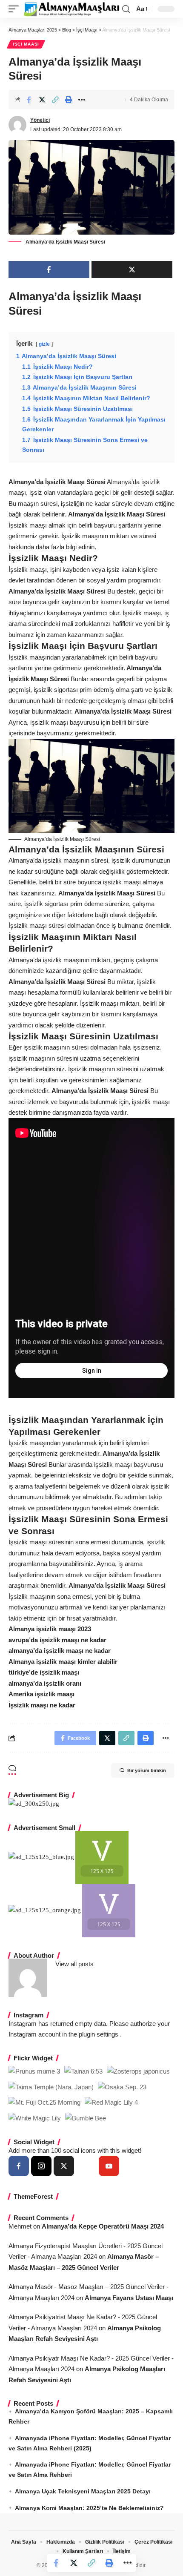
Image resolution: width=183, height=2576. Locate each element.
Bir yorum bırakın (147, 1770)
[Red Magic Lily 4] (111, 2102)
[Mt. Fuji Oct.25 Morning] (44, 2102)
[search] (126, 9)
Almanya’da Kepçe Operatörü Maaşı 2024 (103, 2226)
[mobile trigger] (16, 9)
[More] (82, 100)
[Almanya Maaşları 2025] (71, 9)
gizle (44, 344)
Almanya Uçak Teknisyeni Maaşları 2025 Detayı (83, 2491)
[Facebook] (19, 2166)
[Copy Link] (55, 100)
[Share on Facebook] (29, 100)
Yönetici (40, 120)
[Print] (69, 100)
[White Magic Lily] (35, 2118)
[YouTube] (109, 2166)
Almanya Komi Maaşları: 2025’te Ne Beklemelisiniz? (89, 2508)
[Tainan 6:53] (83, 2071)
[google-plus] (86, 2166)
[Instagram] (41, 2166)
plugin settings (99, 2034)
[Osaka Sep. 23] (122, 2087)
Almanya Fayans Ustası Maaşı (129, 2298)
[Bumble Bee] (86, 2118)
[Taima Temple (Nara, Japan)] (51, 2087)
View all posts (74, 1964)
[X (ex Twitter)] (64, 2166)
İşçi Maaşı (26, 44)
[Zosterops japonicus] (138, 2071)
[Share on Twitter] (42, 100)
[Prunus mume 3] (34, 2071)
